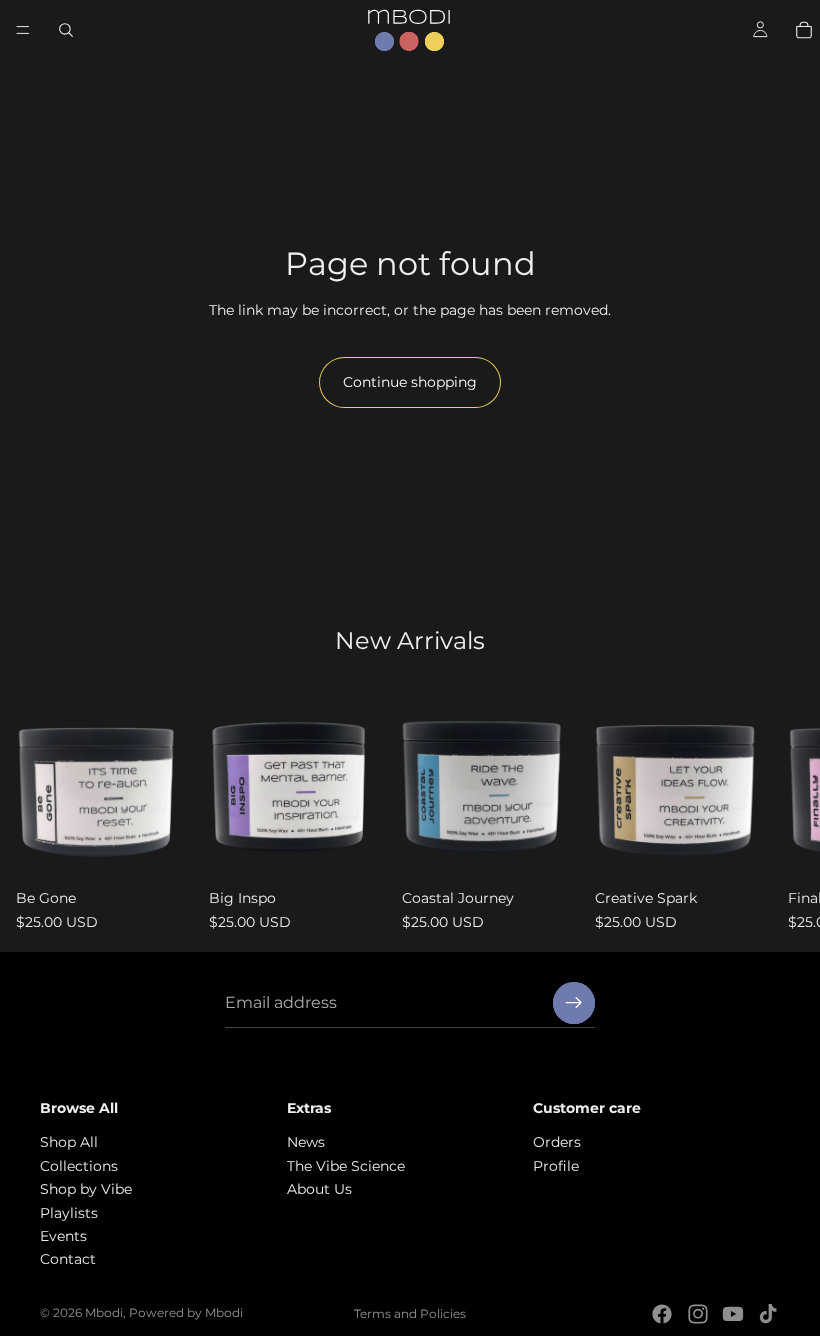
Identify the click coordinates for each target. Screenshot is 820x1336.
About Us (319, 1189)
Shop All (69, 1143)
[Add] (162, 850)
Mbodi (104, 1312)
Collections (79, 1166)
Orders (557, 1143)
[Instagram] (698, 1314)
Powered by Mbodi (186, 1312)
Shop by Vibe (86, 1189)
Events (63, 1236)
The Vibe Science (346, 1166)
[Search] (66, 30)
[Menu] (23, 30)
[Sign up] (574, 1003)
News (306, 1143)
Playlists (69, 1213)
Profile (556, 1166)
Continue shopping (410, 382)
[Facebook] (662, 1314)
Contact (68, 1260)
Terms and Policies (410, 1313)
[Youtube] (733, 1314)
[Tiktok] (768, 1314)
